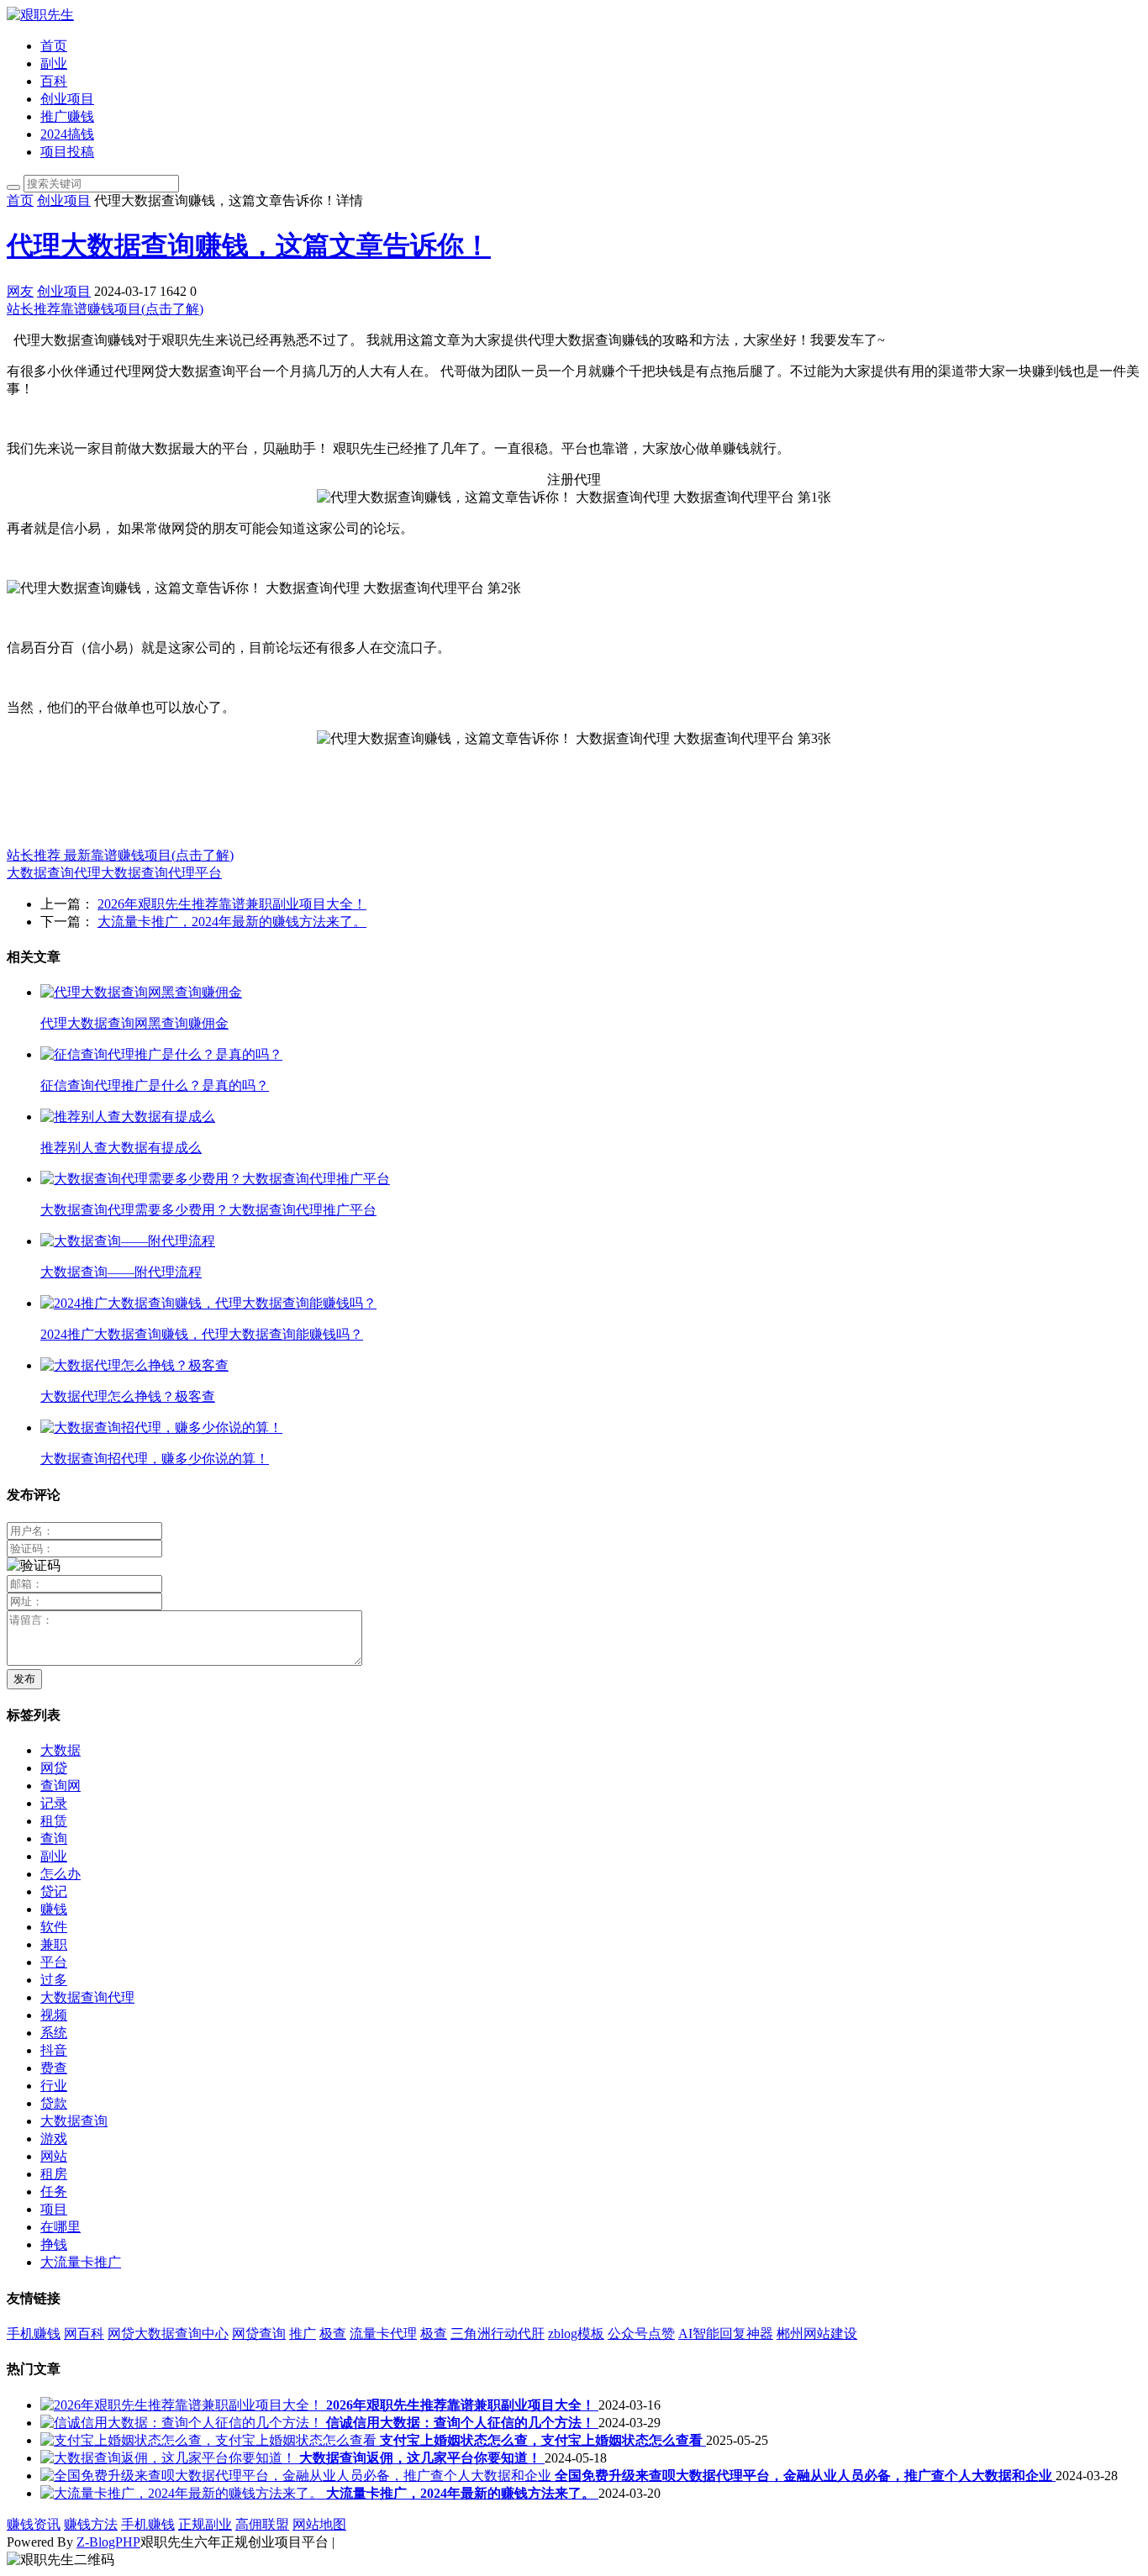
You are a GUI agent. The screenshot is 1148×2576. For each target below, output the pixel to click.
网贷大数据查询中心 (168, 2334)
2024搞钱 (67, 134)
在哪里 (61, 2227)
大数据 (61, 1750)
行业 (54, 2086)
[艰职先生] (40, 15)
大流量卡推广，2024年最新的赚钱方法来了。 (232, 922)
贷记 (54, 1891)
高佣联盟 (262, 2524)
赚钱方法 (91, 2524)
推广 (303, 2334)
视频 (54, 2015)
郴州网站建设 (817, 2334)
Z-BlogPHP (108, 2542)
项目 (54, 2209)
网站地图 (319, 2524)
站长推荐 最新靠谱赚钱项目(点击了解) (120, 855)
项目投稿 (67, 152)
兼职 (54, 1944)
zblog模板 (576, 2334)
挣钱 (54, 2244)
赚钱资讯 (34, 2524)
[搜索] (13, 187)
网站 (54, 2156)
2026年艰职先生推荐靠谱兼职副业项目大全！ (232, 904)
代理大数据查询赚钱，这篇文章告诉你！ (249, 245)
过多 (54, 1980)
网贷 (54, 1768)
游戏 (54, 2139)
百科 (54, 81)
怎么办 (61, 1874)
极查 (333, 2334)
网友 (20, 291)
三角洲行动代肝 (498, 2334)
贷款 (54, 2103)
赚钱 (54, 1909)
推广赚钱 (67, 116)
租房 (54, 2174)
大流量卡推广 (81, 2262)
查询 (54, 1838)
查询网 (61, 1786)
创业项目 (67, 99)
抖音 (54, 2050)
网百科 (84, 2334)
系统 (54, 2033)
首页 (54, 46)
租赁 (54, 1821)
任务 (54, 2191)
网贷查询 (259, 2334)
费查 (54, 2068)
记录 (54, 1803)
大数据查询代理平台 (161, 873)
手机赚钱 (34, 2334)
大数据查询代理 (54, 873)
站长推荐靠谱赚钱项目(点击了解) (105, 309)
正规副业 (205, 2524)
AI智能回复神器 (726, 2334)
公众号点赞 (641, 2334)
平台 (54, 1962)
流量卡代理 (383, 2334)
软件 (54, 1927)
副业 (54, 63)
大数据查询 (74, 2121)
